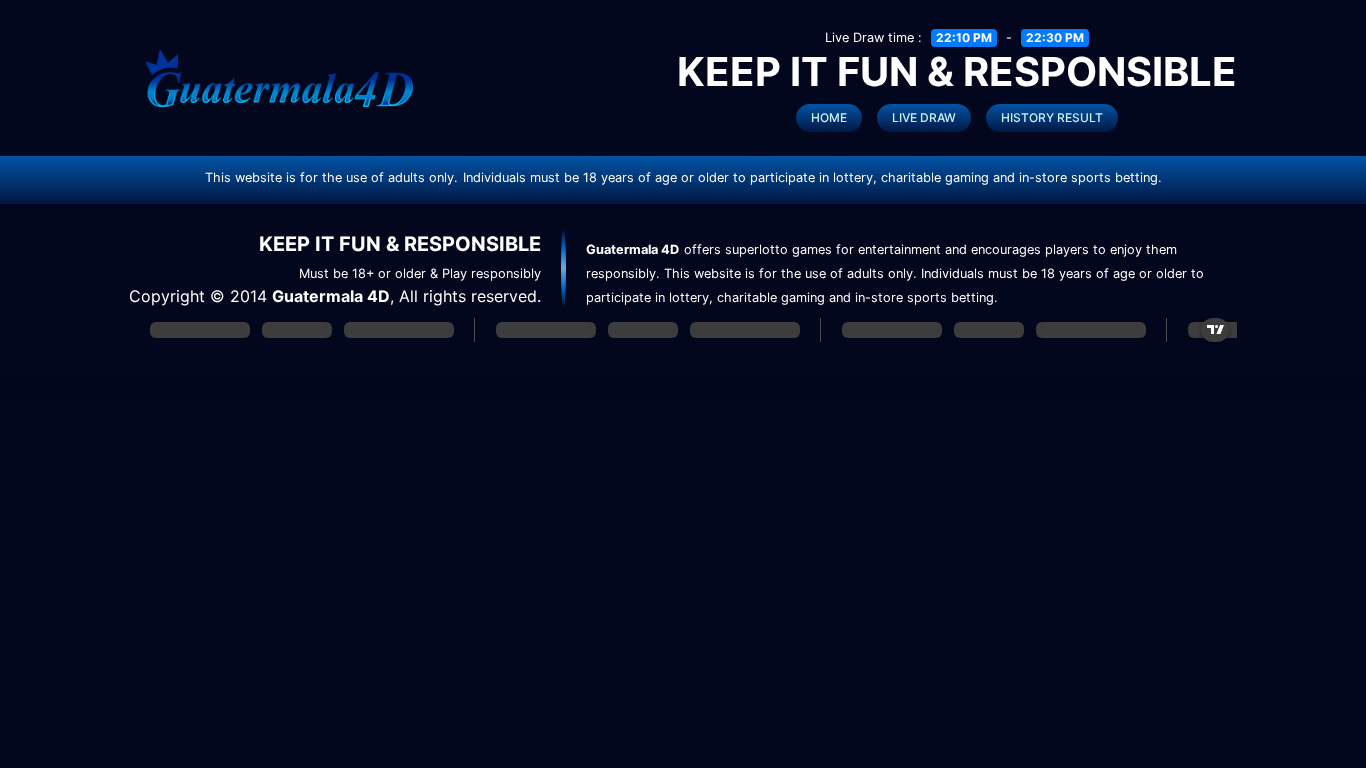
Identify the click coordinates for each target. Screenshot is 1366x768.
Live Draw (924, 117)
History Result (1052, 117)
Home (829, 117)
